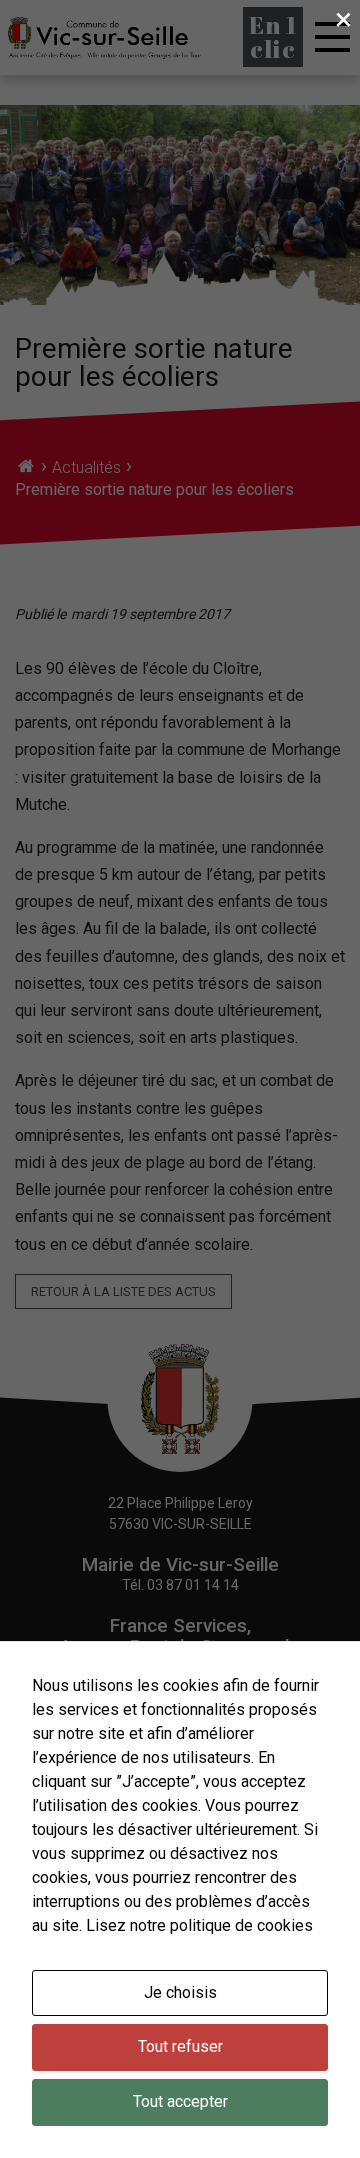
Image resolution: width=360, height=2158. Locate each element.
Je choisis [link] (180, 1992)
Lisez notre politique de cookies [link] (199, 1925)
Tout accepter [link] (180, 2101)
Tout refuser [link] (180, 2046)
